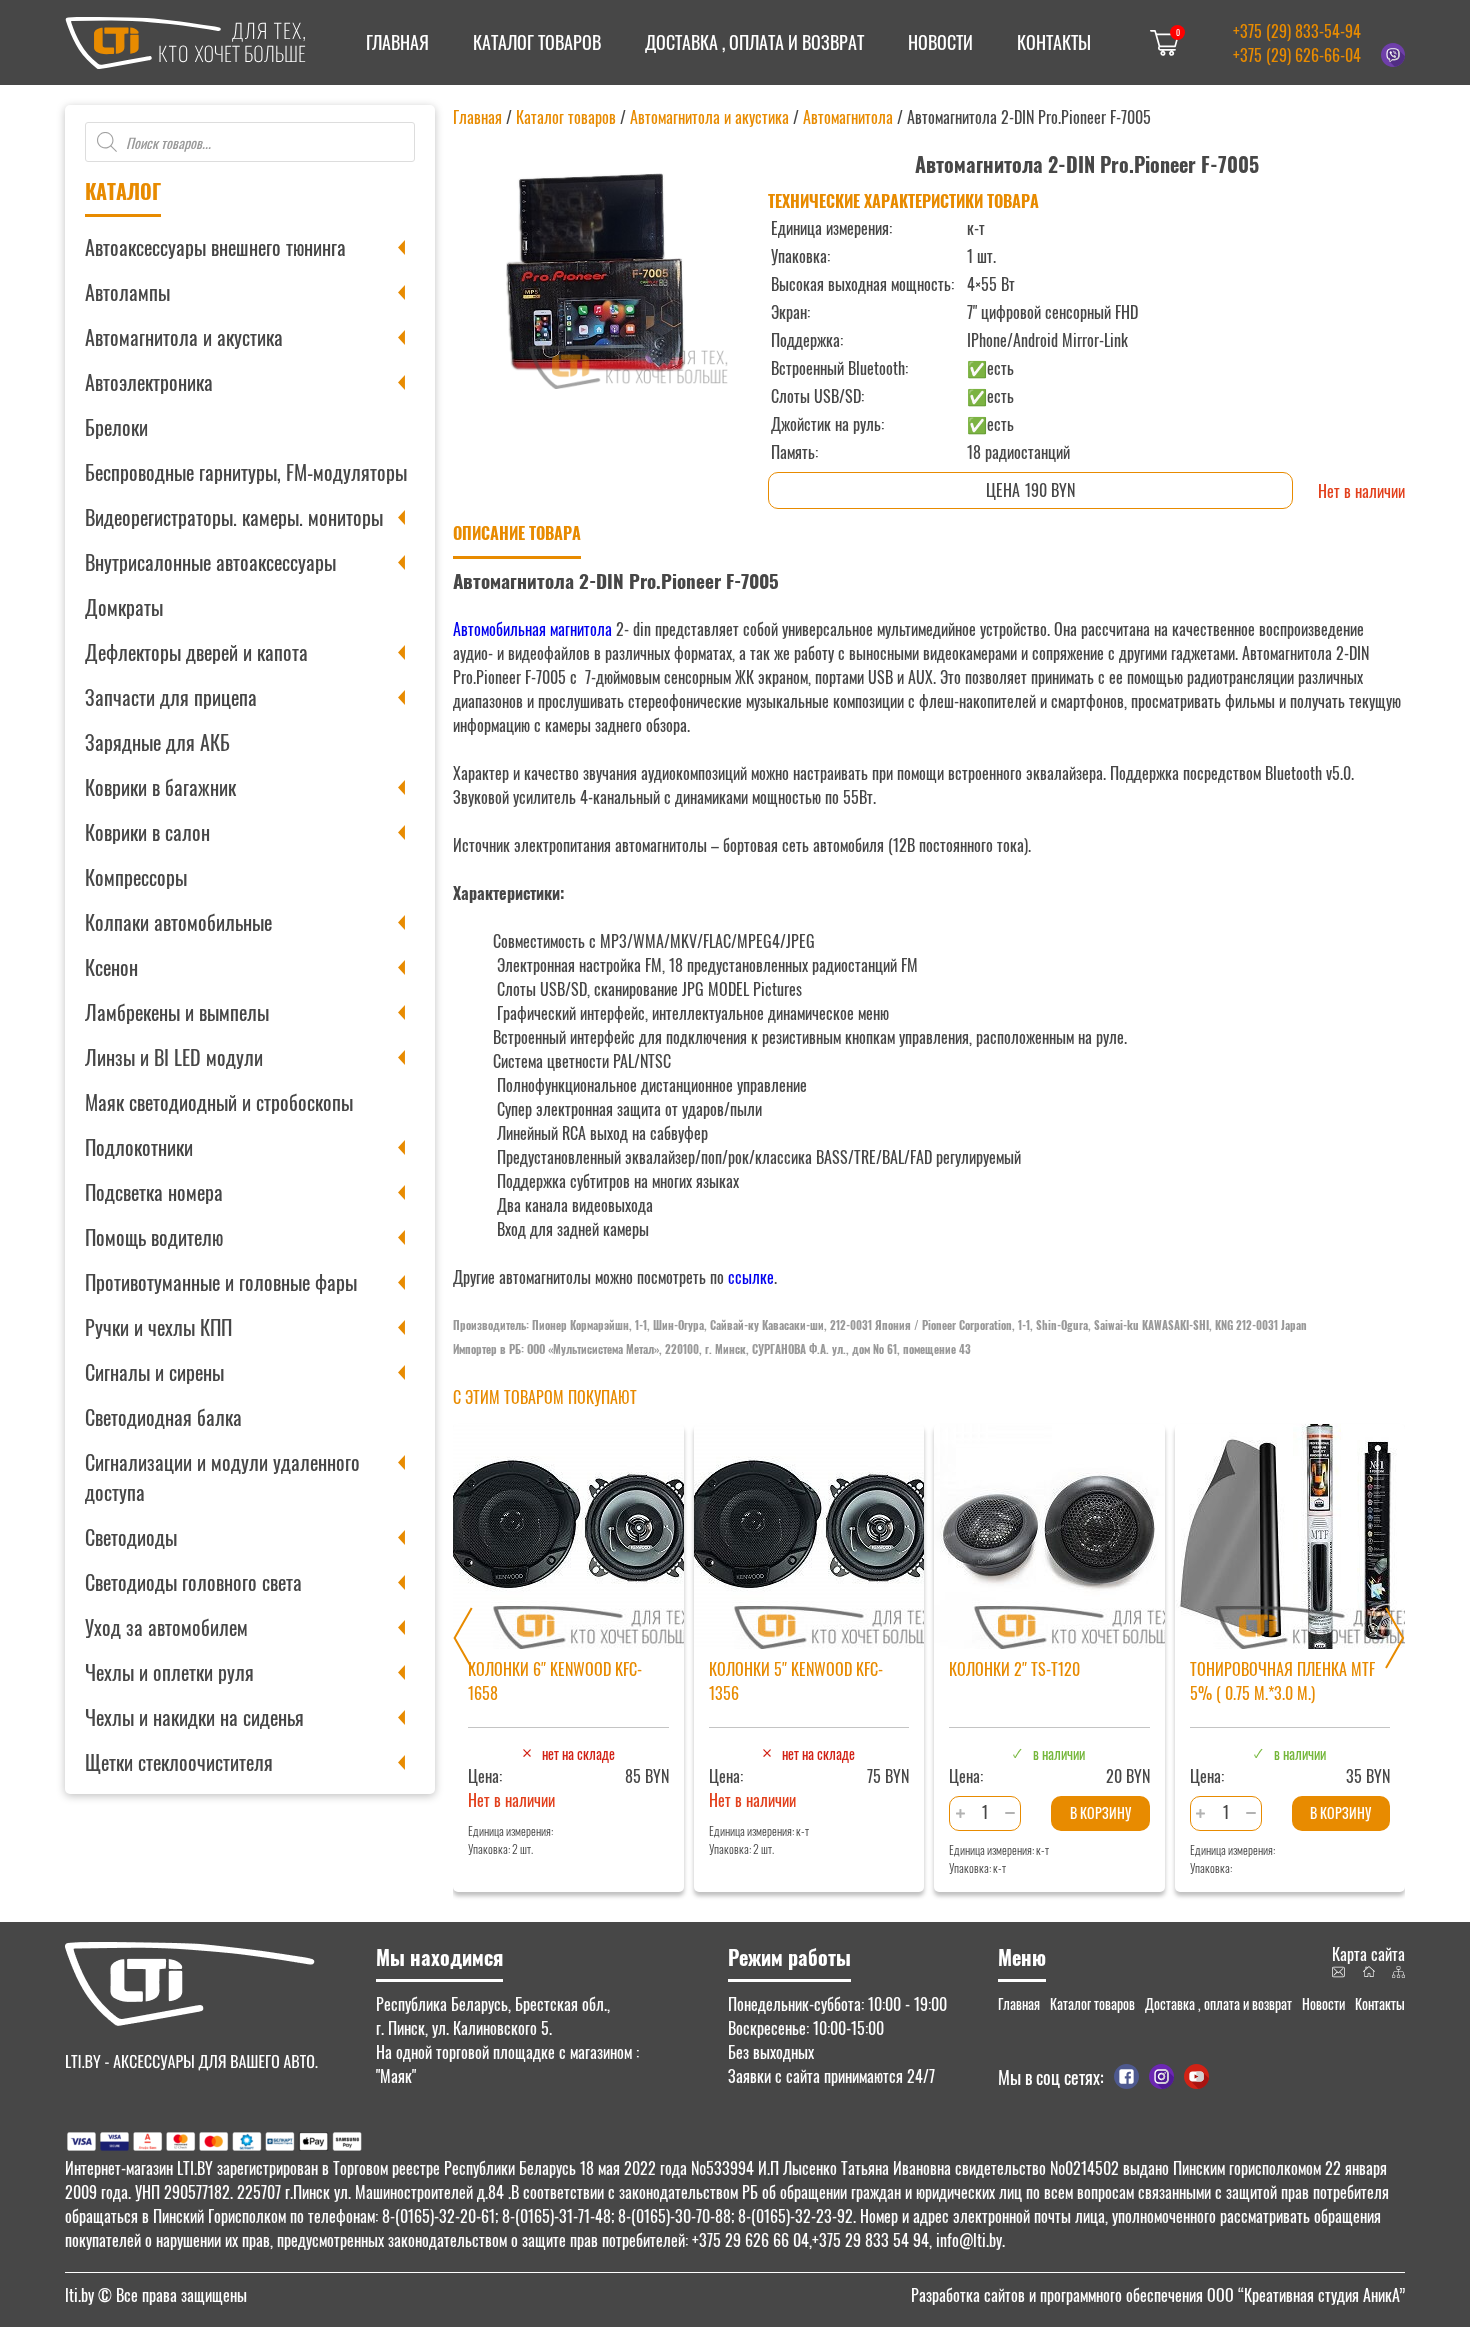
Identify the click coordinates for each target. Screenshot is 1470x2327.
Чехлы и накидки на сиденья (194, 1717)
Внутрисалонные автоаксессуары (210, 562)
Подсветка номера (154, 1192)
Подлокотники (139, 1147)
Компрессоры (136, 877)
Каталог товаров (537, 42)
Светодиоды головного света (193, 1582)
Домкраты (124, 607)
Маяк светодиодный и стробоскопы (219, 1102)
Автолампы (127, 292)
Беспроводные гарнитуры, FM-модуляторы (246, 472)
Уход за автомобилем (166, 1627)
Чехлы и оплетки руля (169, 1672)
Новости (940, 42)
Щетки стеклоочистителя (179, 1762)
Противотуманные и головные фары (221, 1282)
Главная (397, 42)
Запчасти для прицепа (171, 697)
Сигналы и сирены (154, 1372)
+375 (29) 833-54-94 (1297, 31)
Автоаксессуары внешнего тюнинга (215, 247)
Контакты (1054, 42)
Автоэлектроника (149, 382)
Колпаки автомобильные (178, 922)
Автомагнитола (848, 117)
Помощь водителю (154, 1237)
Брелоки (116, 427)
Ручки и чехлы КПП (158, 1327)
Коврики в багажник (160, 787)
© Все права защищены (156, 2295)
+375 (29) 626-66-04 (1297, 55)
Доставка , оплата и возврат (754, 42)
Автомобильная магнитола (532, 629)
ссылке (751, 1277)
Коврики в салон (147, 832)
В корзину (1100, 1812)
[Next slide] (1395, 1638)
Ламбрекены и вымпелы (177, 1012)
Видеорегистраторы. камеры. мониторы (234, 517)
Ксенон (111, 967)
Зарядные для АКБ (157, 742)
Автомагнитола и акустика (184, 337)
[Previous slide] (463, 1638)
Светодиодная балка (163, 1417)
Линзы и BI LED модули (174, 1057)
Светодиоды (131, 1537)
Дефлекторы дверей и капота (196, 652)
